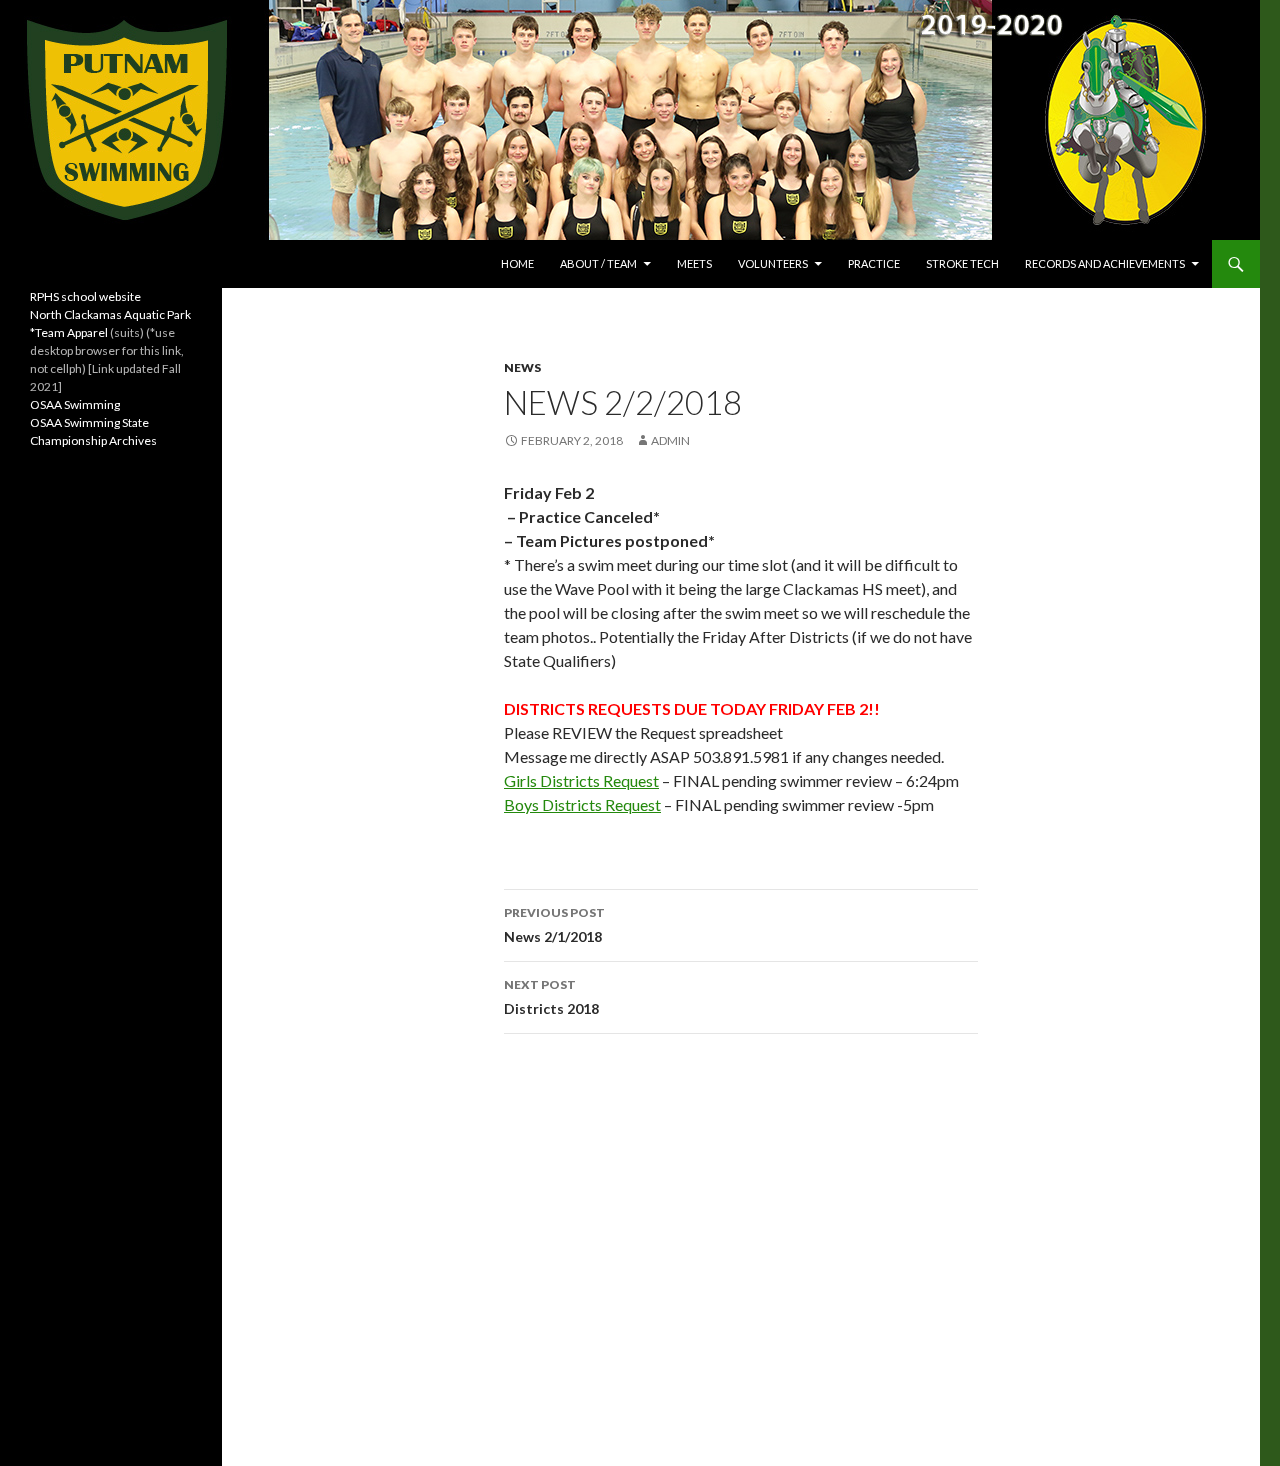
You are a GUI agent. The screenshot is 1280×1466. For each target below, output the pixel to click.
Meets (694, 263)
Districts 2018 (551, 997)
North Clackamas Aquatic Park (110, 314)
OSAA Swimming (75, 404)
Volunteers (773, 263)
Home (517, 263)
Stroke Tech (962, 263)
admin (670, 440)
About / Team (598, 263)
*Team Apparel (69, 332)
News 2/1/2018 (554, 925)
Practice (874, 263)
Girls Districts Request (581, 780)
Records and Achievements (1105, 263)
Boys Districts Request (582, 804)
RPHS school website (85, 296)
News (522, 367)
